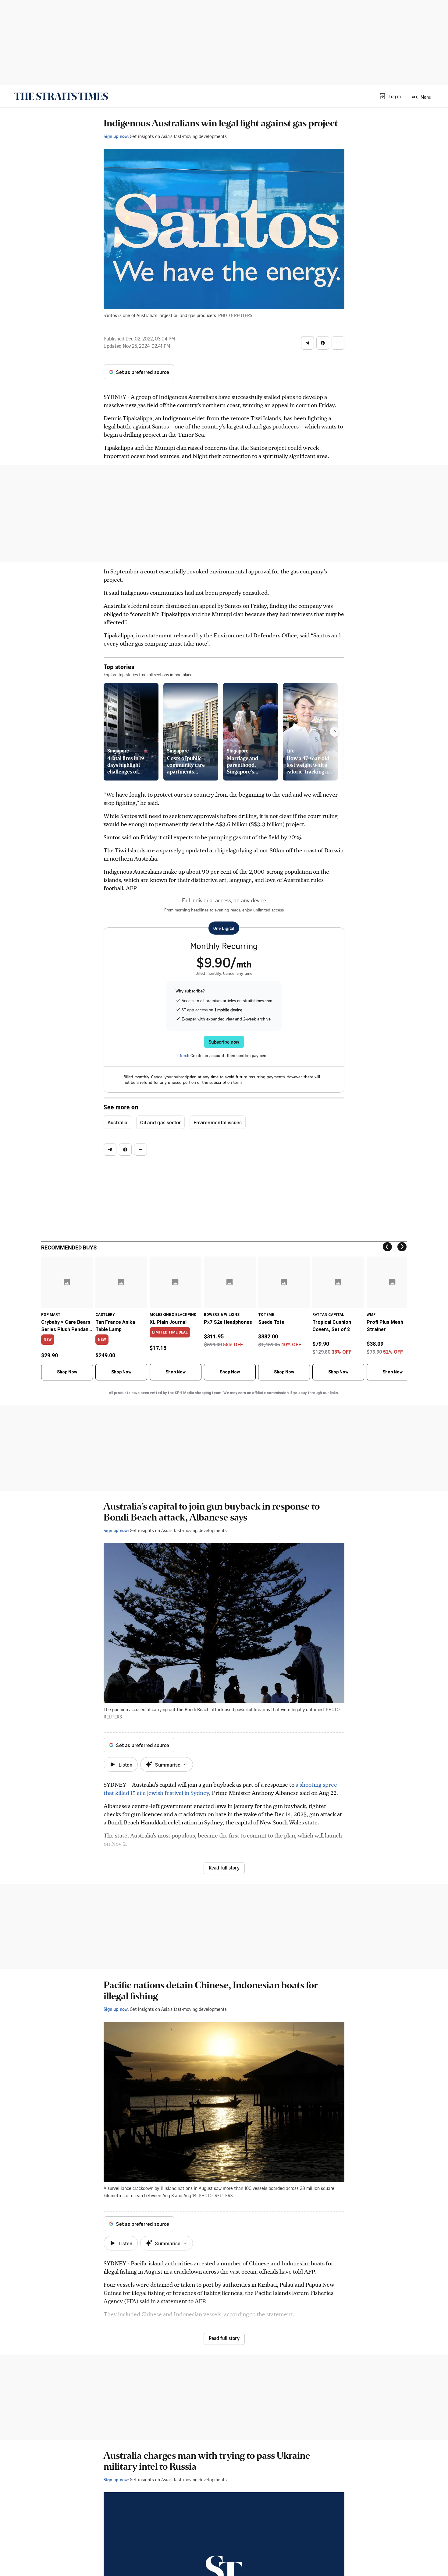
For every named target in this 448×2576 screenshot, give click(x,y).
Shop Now (67, 1372)
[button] (390, 96)
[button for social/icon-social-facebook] (323, 343)
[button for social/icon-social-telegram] (308, 343)
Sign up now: (116, 136)
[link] (61, 96)
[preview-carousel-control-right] (335, 732)
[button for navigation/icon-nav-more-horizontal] (338, 343)
